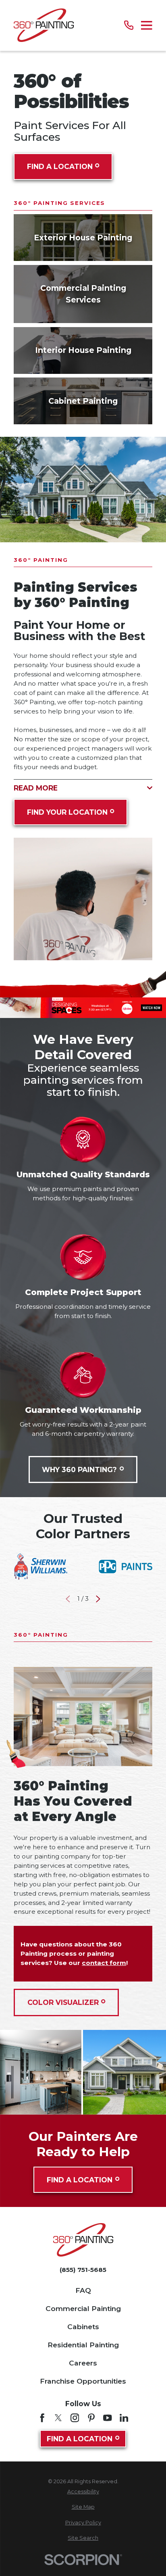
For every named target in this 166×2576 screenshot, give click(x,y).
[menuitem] (83, 2492)
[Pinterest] (91, 2418)
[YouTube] (107, 2418)
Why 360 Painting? (79, 1469)
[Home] (44, 25)
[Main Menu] (147, 25)
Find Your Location (67, 812)
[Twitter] (58, 2418)
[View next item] (98, 1599)
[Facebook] (42, 2418)
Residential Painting (83, 2345)
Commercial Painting (83, 2308)
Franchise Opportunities (83, 2381)
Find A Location (60, 166)
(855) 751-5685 (83, 2270)
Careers (83, 2363)
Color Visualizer (63, 2002)
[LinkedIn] (124, 2418)
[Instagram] (75, 2418)
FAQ (83, 2290)
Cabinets (83, 2327)
